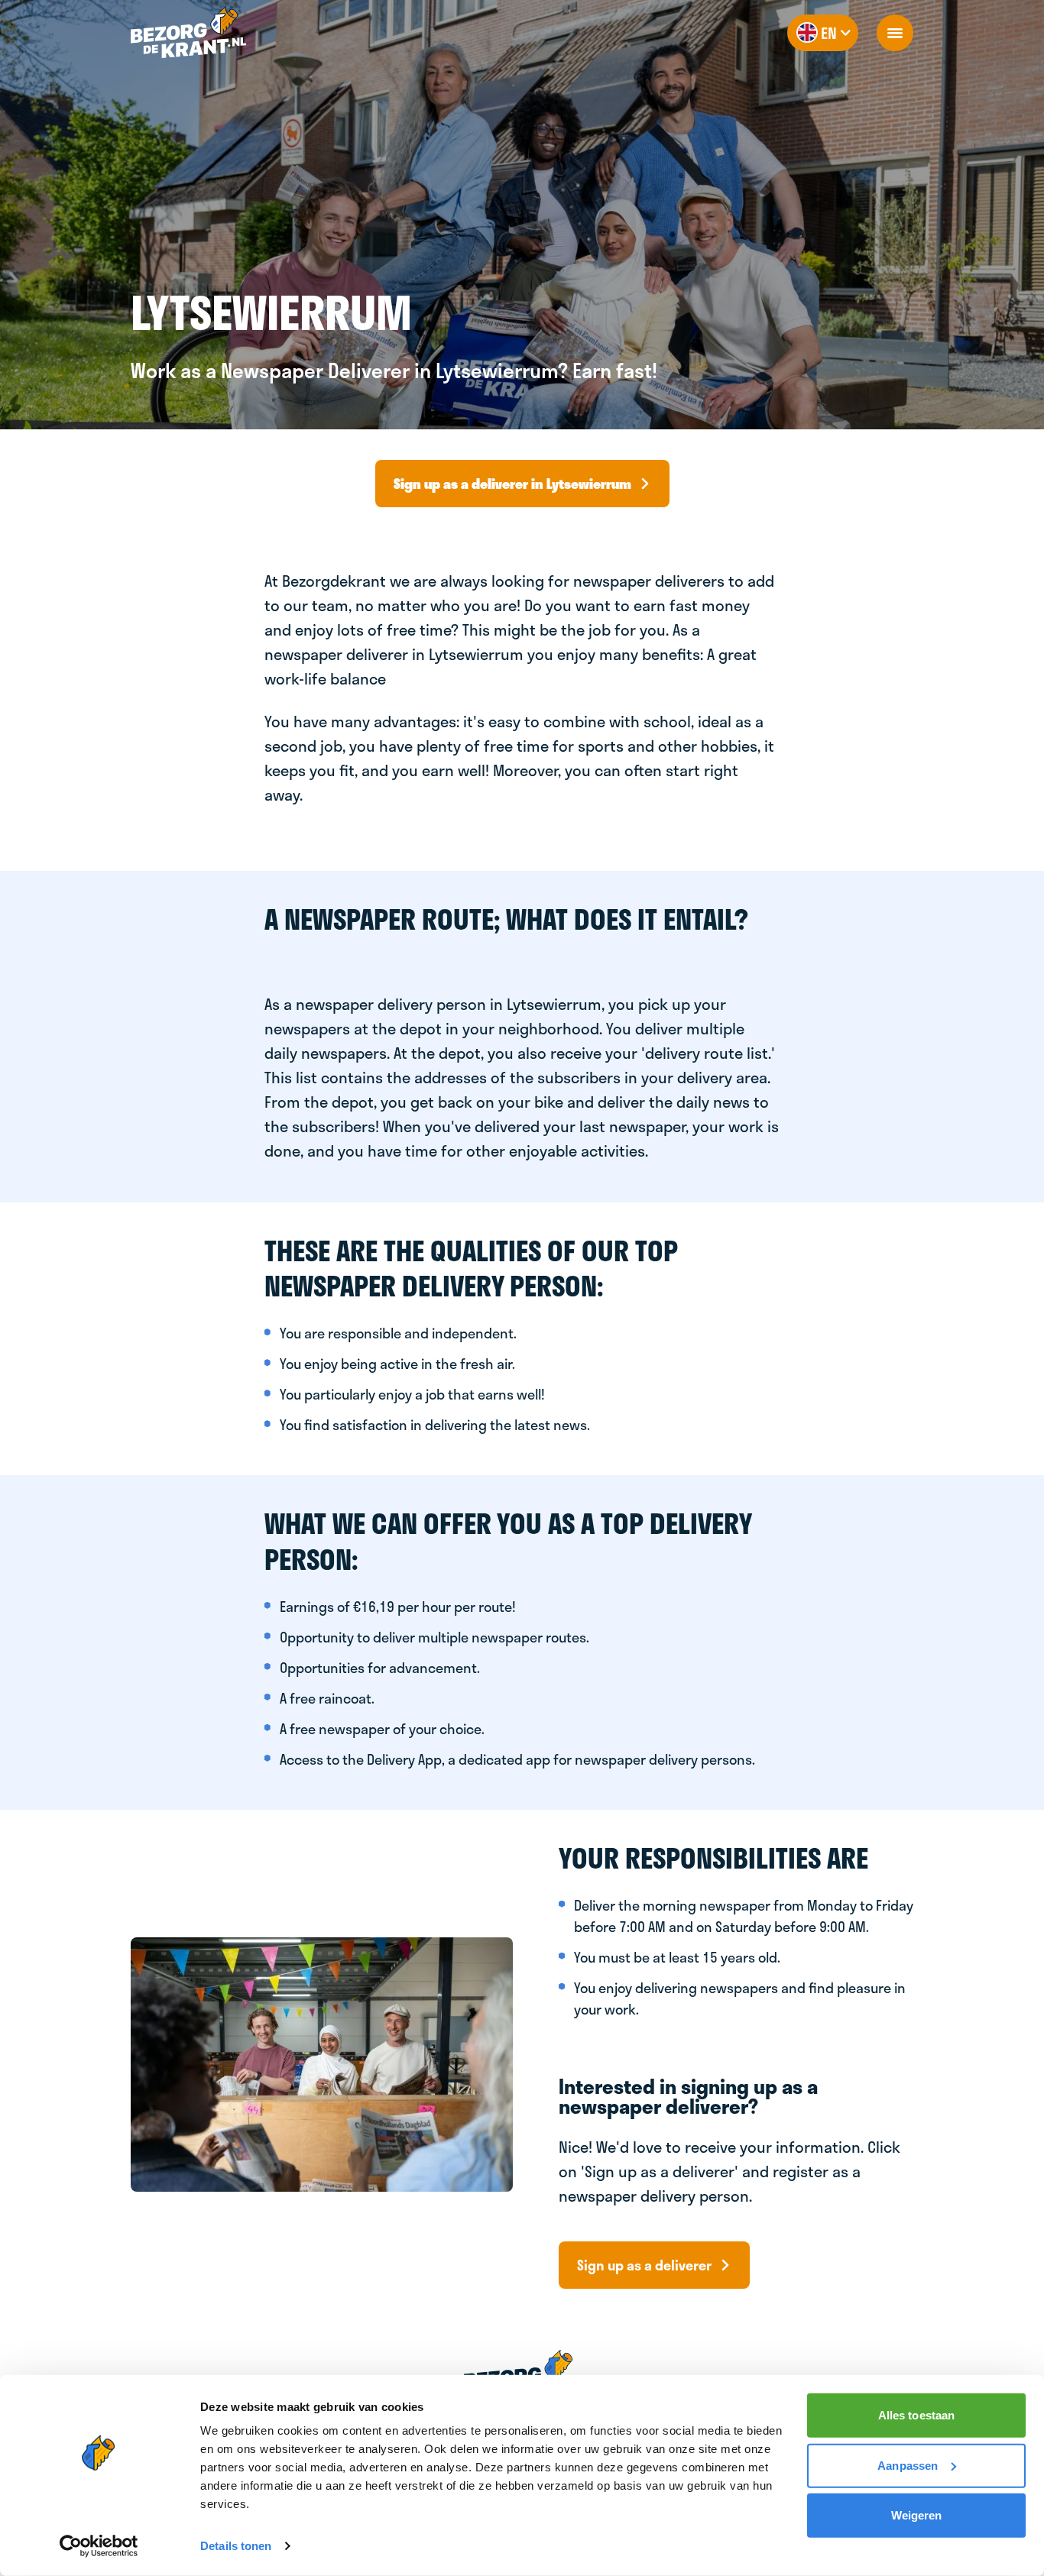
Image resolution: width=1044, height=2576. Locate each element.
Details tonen (236, 2546)
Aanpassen (908, 2465)
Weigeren (917, 2515)
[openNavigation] (895, 33)
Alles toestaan (916, 2415)
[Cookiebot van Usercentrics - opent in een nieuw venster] (99, 2546)
